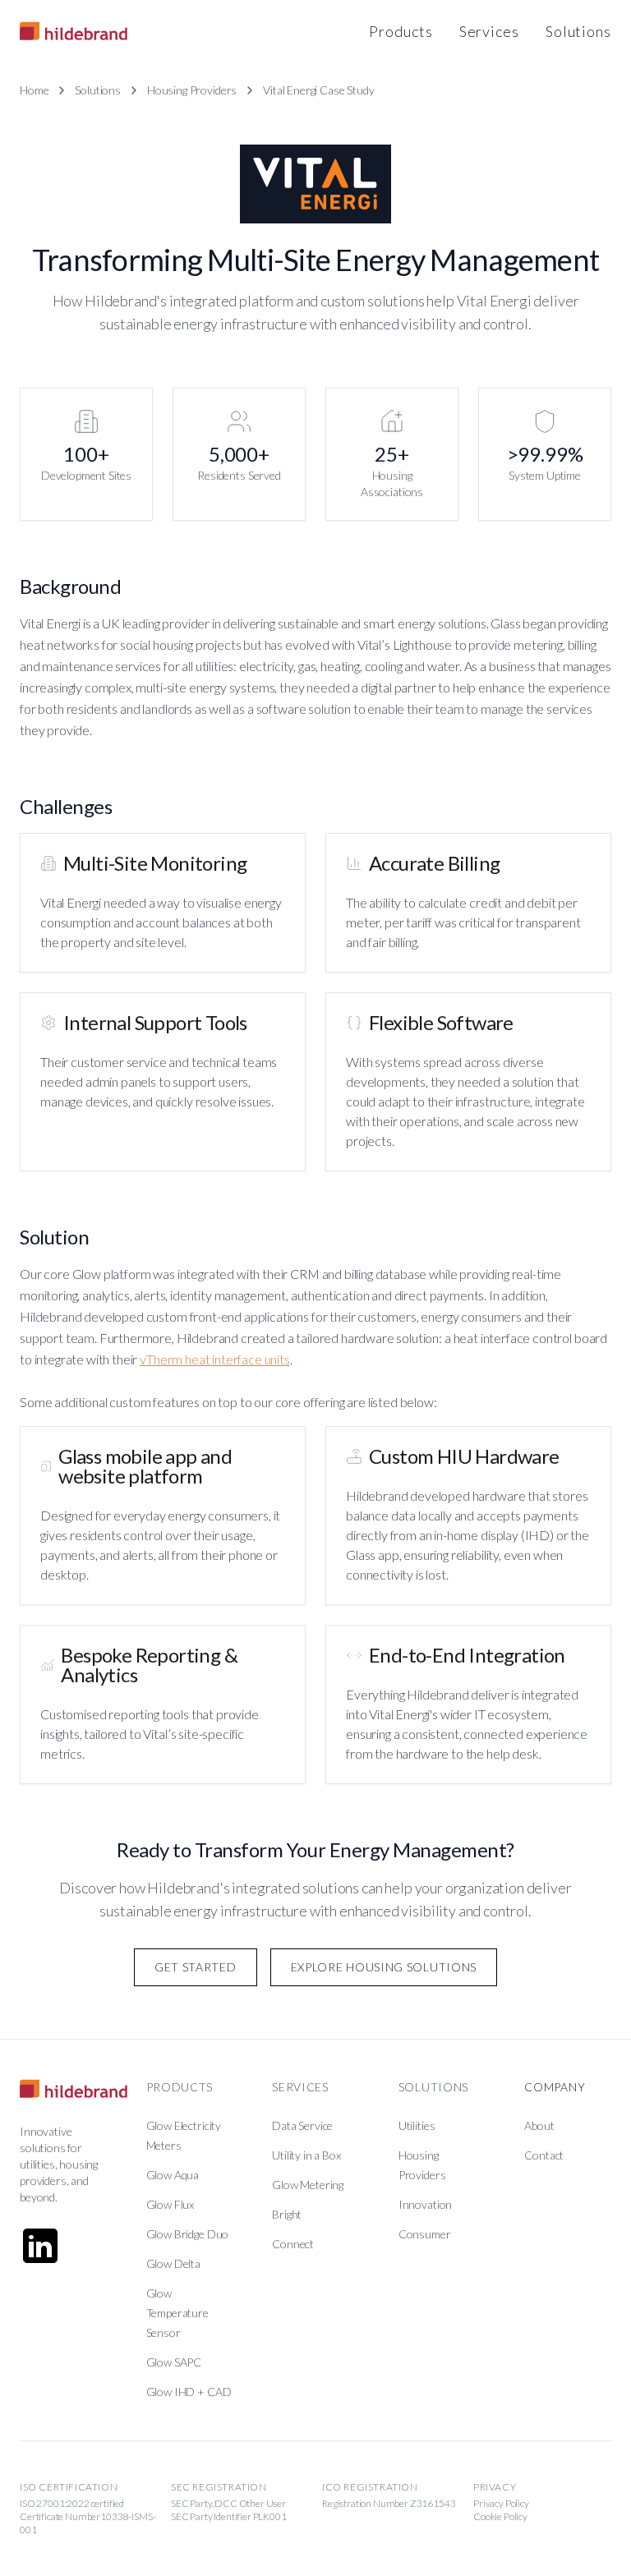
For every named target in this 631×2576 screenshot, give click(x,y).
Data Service (302, 2125)
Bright (287, 2214)
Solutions (578, 31)
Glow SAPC (174, 2362)
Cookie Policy (500, 2516)
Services (489, 31)
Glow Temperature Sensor (177, 2313)
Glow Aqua (173, 2175)
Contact (544, 2155)
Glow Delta (173, 2263)
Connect (293, 2244)
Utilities (417, 2125)
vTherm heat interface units (215, 1359)
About (539, 2125)
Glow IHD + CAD (189, 2392)
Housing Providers (192, 90)
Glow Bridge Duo (188, 2234)
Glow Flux (170, 2204)
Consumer (425, 2234)
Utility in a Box (306, 2155)
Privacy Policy (501, 2503)
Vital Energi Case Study (318, 90)
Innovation (425, 2204)
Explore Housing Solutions (384, 1967)
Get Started (196, 1967)
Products (401, 31)
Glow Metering (308, 2185)
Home (34, 90)
